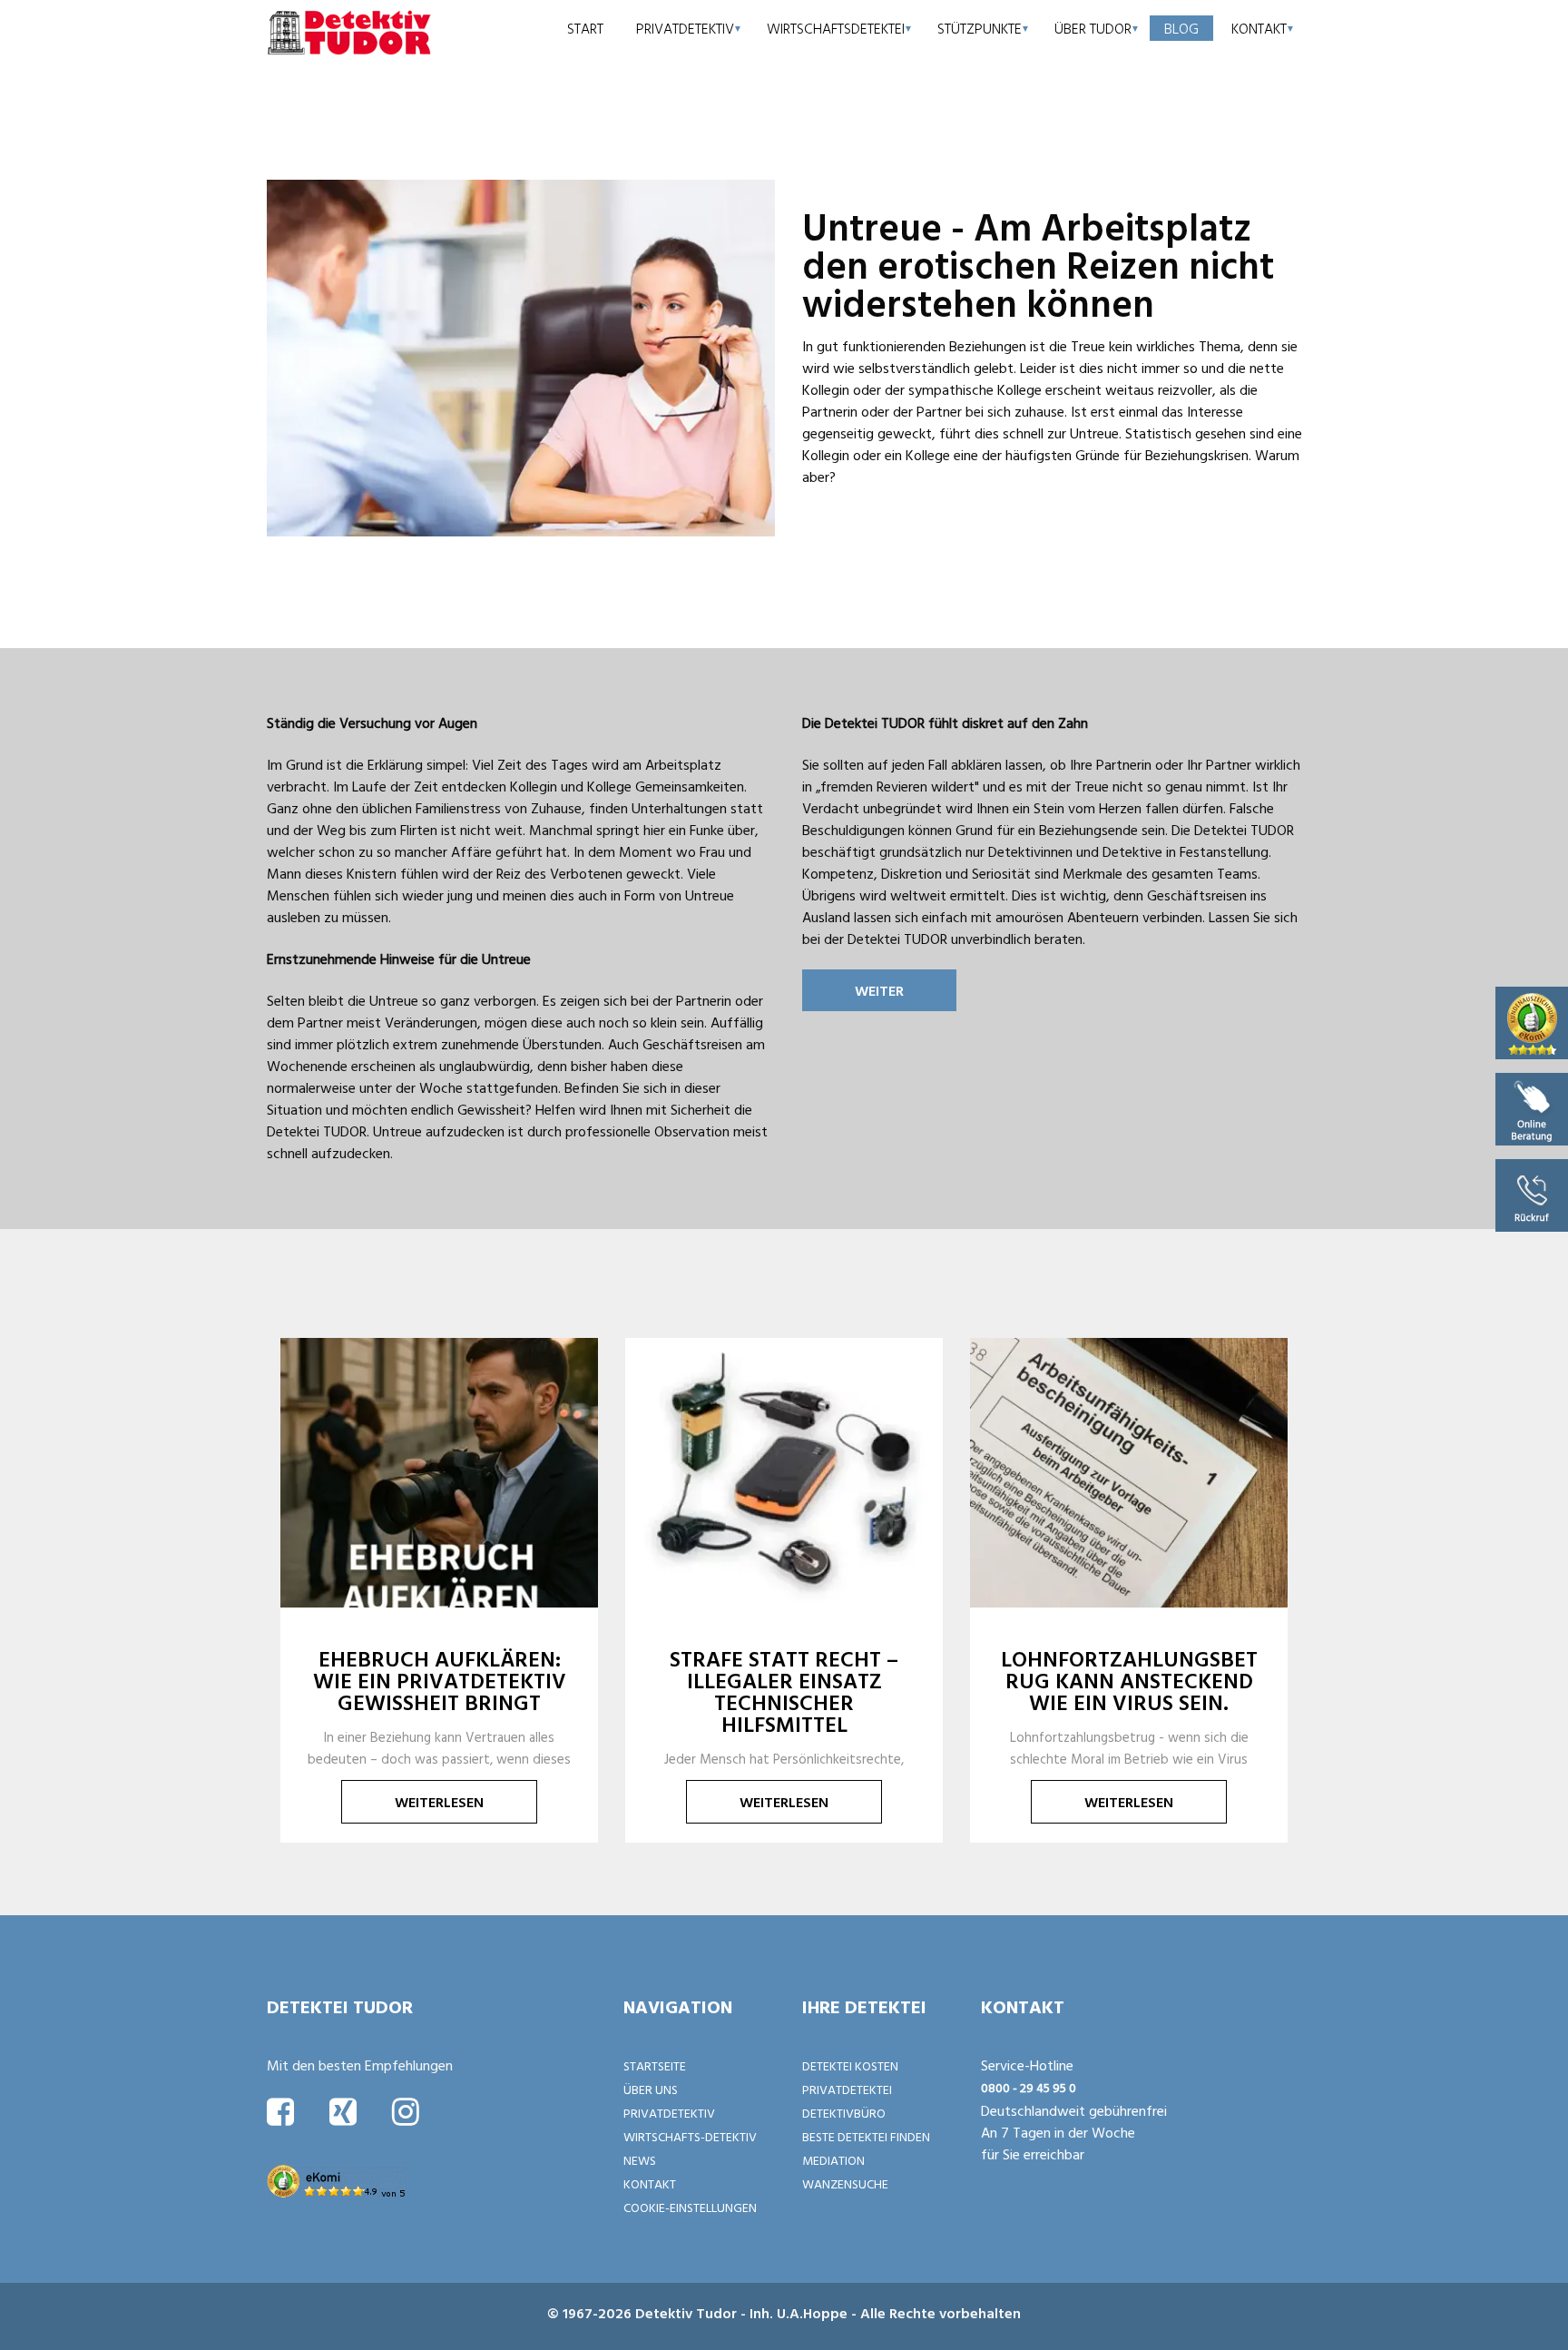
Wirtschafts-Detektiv (690, 2136)
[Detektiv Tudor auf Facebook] (280, 2111)
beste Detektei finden (866, 2136)
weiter (879, 990)
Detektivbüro (844, 2113)
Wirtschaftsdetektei (836, 28)
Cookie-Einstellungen (690, 2207)
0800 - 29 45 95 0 (1029, 2087)
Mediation (833, 2160)
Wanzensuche (845, 2183)
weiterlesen (439, 1802)
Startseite (655, 2065)
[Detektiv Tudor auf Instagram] (406, 2111)
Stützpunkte (980, 28)
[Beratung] (1532, 1108)
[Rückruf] (1532, 1194)
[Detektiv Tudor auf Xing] (343, 2111)
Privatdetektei (847, 2089)
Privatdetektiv (685, 28)
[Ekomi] (1532, 1022)
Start (585, 28)
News (640, 2160)
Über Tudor (1093, 28)
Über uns (651, 2089)
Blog (1181, 28)
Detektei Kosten (850, 2065)
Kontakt (1259, 28)
